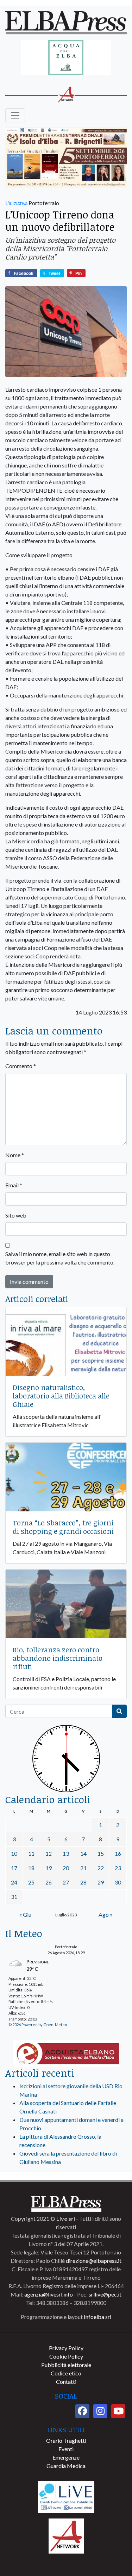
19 (49, 1868)
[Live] (66, 2496)
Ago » (106, 1914)
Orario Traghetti (66, 2440)
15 (101, 1853)
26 (49, 1882)
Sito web (16, 1215)
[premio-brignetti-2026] (66, 158)
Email (14, 1185)
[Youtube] (118, 2411)
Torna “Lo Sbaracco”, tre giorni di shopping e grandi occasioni (63, 1527)
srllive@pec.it (105, 2294)
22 (101, 1868)
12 (49, 1853)
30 (118, 1882)
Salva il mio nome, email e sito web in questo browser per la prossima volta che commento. (60, 1258)
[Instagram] (100, 2411)
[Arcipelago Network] (66, 2535)
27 (66, 1882)
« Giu (25, 1914)
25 (31, 1882)
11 (31, 1853)
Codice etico (66, 2373)
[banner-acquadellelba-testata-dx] (66, 58)
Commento (21, 1066)
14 (83, 1853)
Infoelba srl (98, 2317)
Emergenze (66, 2457)
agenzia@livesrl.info (49, 2294)
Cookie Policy (66, 2356)
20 (66, 1868)
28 (83, 1882)
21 (83, 1868)
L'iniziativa (16, 203)
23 (118, 1868)
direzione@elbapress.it (94, 2261)
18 (31, 1868)
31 (14, 1897)
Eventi (66, 2449)
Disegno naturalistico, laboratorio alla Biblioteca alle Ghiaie (61, 1396)
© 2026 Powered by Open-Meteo (38, 2025)
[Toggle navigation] (15, 115)
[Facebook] (82, 2411)
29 (101, 1882)
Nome (15, 1155)
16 (118, 1853)
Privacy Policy (66, 2348)
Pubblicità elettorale (66, 2365)
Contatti (66, 2382)
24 (14, 1882)
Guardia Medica (66, 2466)
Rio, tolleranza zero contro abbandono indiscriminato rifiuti (58, 1658)
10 (14, 1853)
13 (66, 1853)
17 (14, 1868)
